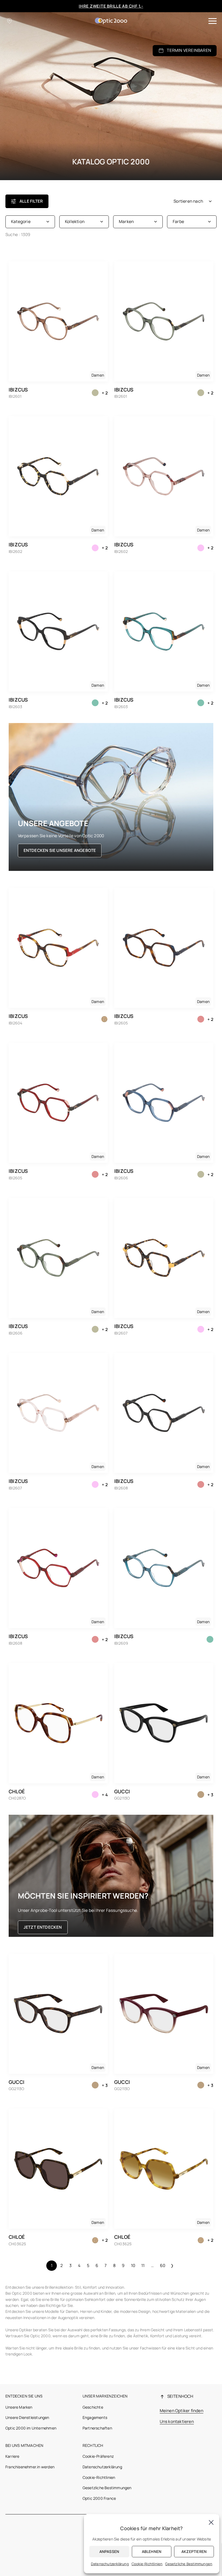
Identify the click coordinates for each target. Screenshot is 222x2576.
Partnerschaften (97, 2428)
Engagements (95, 2417)
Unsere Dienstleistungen (27, 2417)
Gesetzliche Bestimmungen (107, 2488)
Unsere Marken (19, 2407)
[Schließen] (211, 2522)
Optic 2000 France (99, 2498)
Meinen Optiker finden (182, 2411)
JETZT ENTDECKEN (43, 1927)
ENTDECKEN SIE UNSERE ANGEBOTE (60, 850)
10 (133, 2265)
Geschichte (93, 2407)
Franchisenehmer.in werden (30, 2467)
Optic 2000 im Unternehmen (31, 2428)
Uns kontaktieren (177, 2421)
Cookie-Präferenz (98, 2456)
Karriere (12, 2456)
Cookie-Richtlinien (99, 2477)
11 (143, 2265)
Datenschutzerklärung (102, 2467)
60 (163, 2265)
